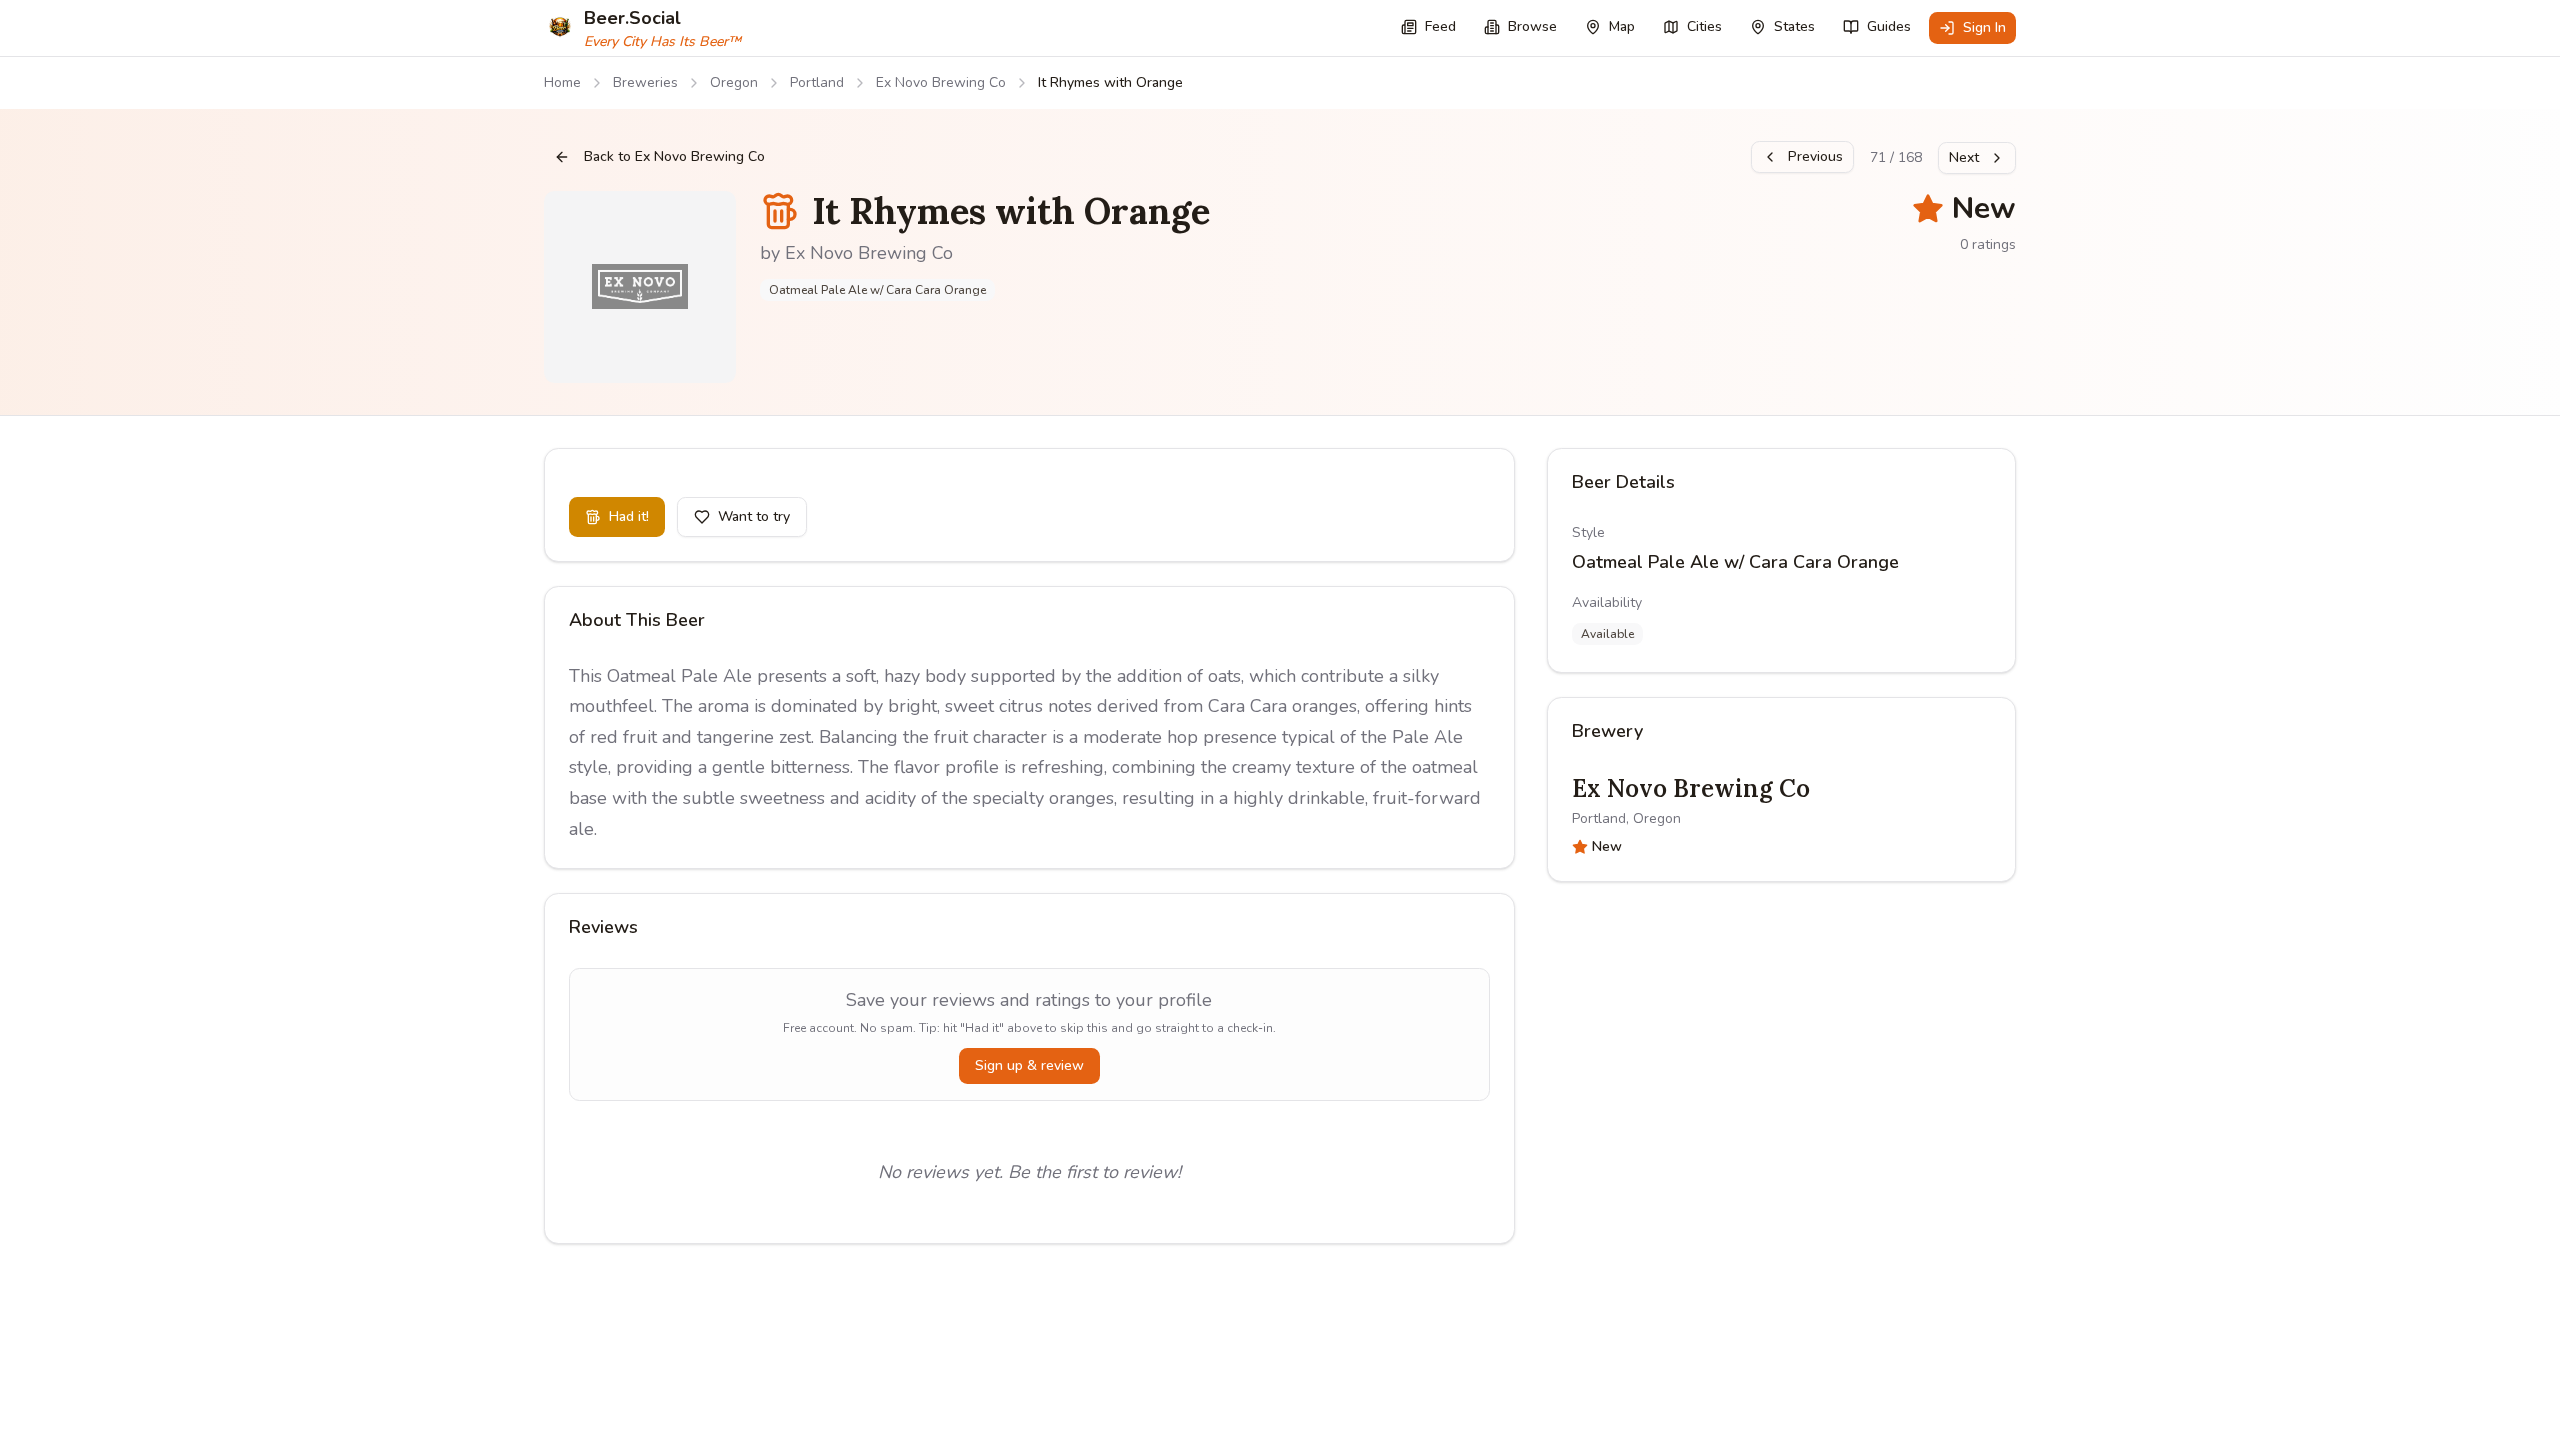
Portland (817, 82)
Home (562, 82)
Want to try (754, 516)
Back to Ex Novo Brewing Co (674, 156)
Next (1964, 157)
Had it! (629, 516)
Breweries (645, 82)
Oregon (734, 82)
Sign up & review (1029, 1065)
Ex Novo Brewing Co (941, 82)
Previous (1815, 156)
